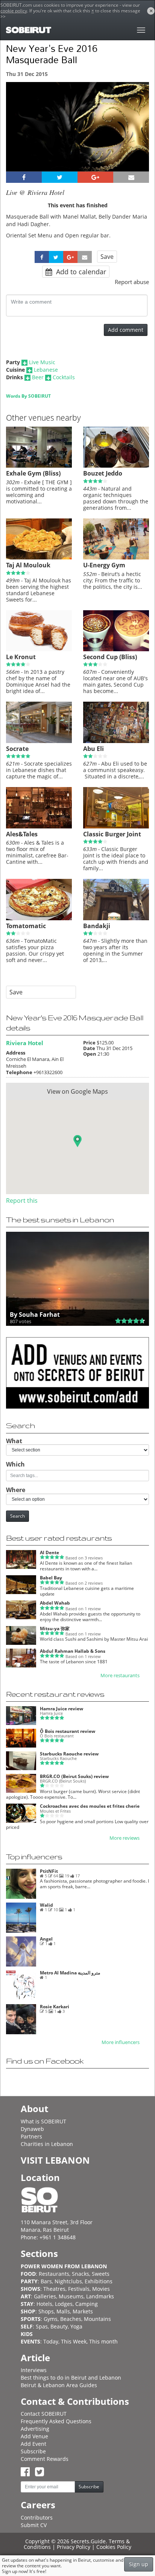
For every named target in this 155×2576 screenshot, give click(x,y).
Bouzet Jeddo (103, 473)
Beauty (59, 2326)
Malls (63, 2311)
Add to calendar (80, 272)
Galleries (45, 2296)
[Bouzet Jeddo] (116, 466)
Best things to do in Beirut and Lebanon (71, 2378)
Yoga (76, 2326)
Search (17, 1516)
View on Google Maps (77, 1091)
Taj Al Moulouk (28, 565)
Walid (46, 1905)
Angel (46, 1939)
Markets (83, 2311)
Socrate (17, 749)
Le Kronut (21, 657)
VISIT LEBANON (55, 2160)
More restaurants (120, 1676)
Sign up (139, 2564)
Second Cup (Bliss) (110, 657)
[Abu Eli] (116, 741)
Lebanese (46, 370)
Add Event (33, 2444)
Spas (42, 2326)
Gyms (51, 2319)
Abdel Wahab (55, 1603)
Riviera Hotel (25, 1043)
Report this (22, 1201)
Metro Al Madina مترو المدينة (70, 1973)
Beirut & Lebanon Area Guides (59, 2385)
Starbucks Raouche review (69, 1754)
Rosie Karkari (55, 2007)
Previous (19, 137)
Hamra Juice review (62, 1709)
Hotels (44, 2304)
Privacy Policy (74, 2547)
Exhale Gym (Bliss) (33, 473)
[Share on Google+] (95, 177)
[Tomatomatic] (39, 918)
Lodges (64, 2304)
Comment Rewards (45, 2459)
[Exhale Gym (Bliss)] (39, 466)
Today (51, 2341)
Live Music (42, 362)
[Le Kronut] (39, 649)
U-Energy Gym (104, 565)
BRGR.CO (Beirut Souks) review (74, 1776)
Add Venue (34, 2436)
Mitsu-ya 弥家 (55, 1628)
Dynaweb (32, 2129)
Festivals (79, 2289)
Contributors (37, 2517)
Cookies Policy (114, 2547)
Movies (101, 2289)
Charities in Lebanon (47, 2144)
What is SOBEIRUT (43, 2121)
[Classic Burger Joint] (116, 827)
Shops (46, 2311)
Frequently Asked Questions (56, 2421)
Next (139, 137)
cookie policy (14, 11)
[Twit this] (60, 177)
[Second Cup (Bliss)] (116, 649)
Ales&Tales (22, 834)
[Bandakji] (116, 918)
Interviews (34, 2370)
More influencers (121, 2042)
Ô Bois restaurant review (68, 1731)
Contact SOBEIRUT (44, 2414)
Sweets (101, 2274)
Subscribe (33, 2451)
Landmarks (100, 2296)
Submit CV (34, 2525)
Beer (38, 377)
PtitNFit (49, 1871)
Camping (87, 2304)
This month (103, 2341)
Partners (31, 2136)
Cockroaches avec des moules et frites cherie (90, 1806)
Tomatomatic (26, 926)
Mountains (97, 2319)
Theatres (54, 2289)
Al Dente (49, 1552)
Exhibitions (99, 2281)
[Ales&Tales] (39, 827)
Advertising (35, 2429)
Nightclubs (68, 2281)
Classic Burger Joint (112, 834)
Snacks (81, 2274)
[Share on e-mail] (131, 177)
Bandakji (97, 926)
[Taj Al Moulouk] (39, 558)
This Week (74, 2341)
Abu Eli (93, 749)
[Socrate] (39, 741)
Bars (46, 2281)
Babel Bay (51, 1578)
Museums (71, 2296)
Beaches (71, 2319)
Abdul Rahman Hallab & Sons (73, 1651)
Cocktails (64, 377)
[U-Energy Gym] (116, 558)
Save (107, 257)
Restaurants (54, 2274)
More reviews (125, 1838)
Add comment (126, 330)
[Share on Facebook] (24, 177)
